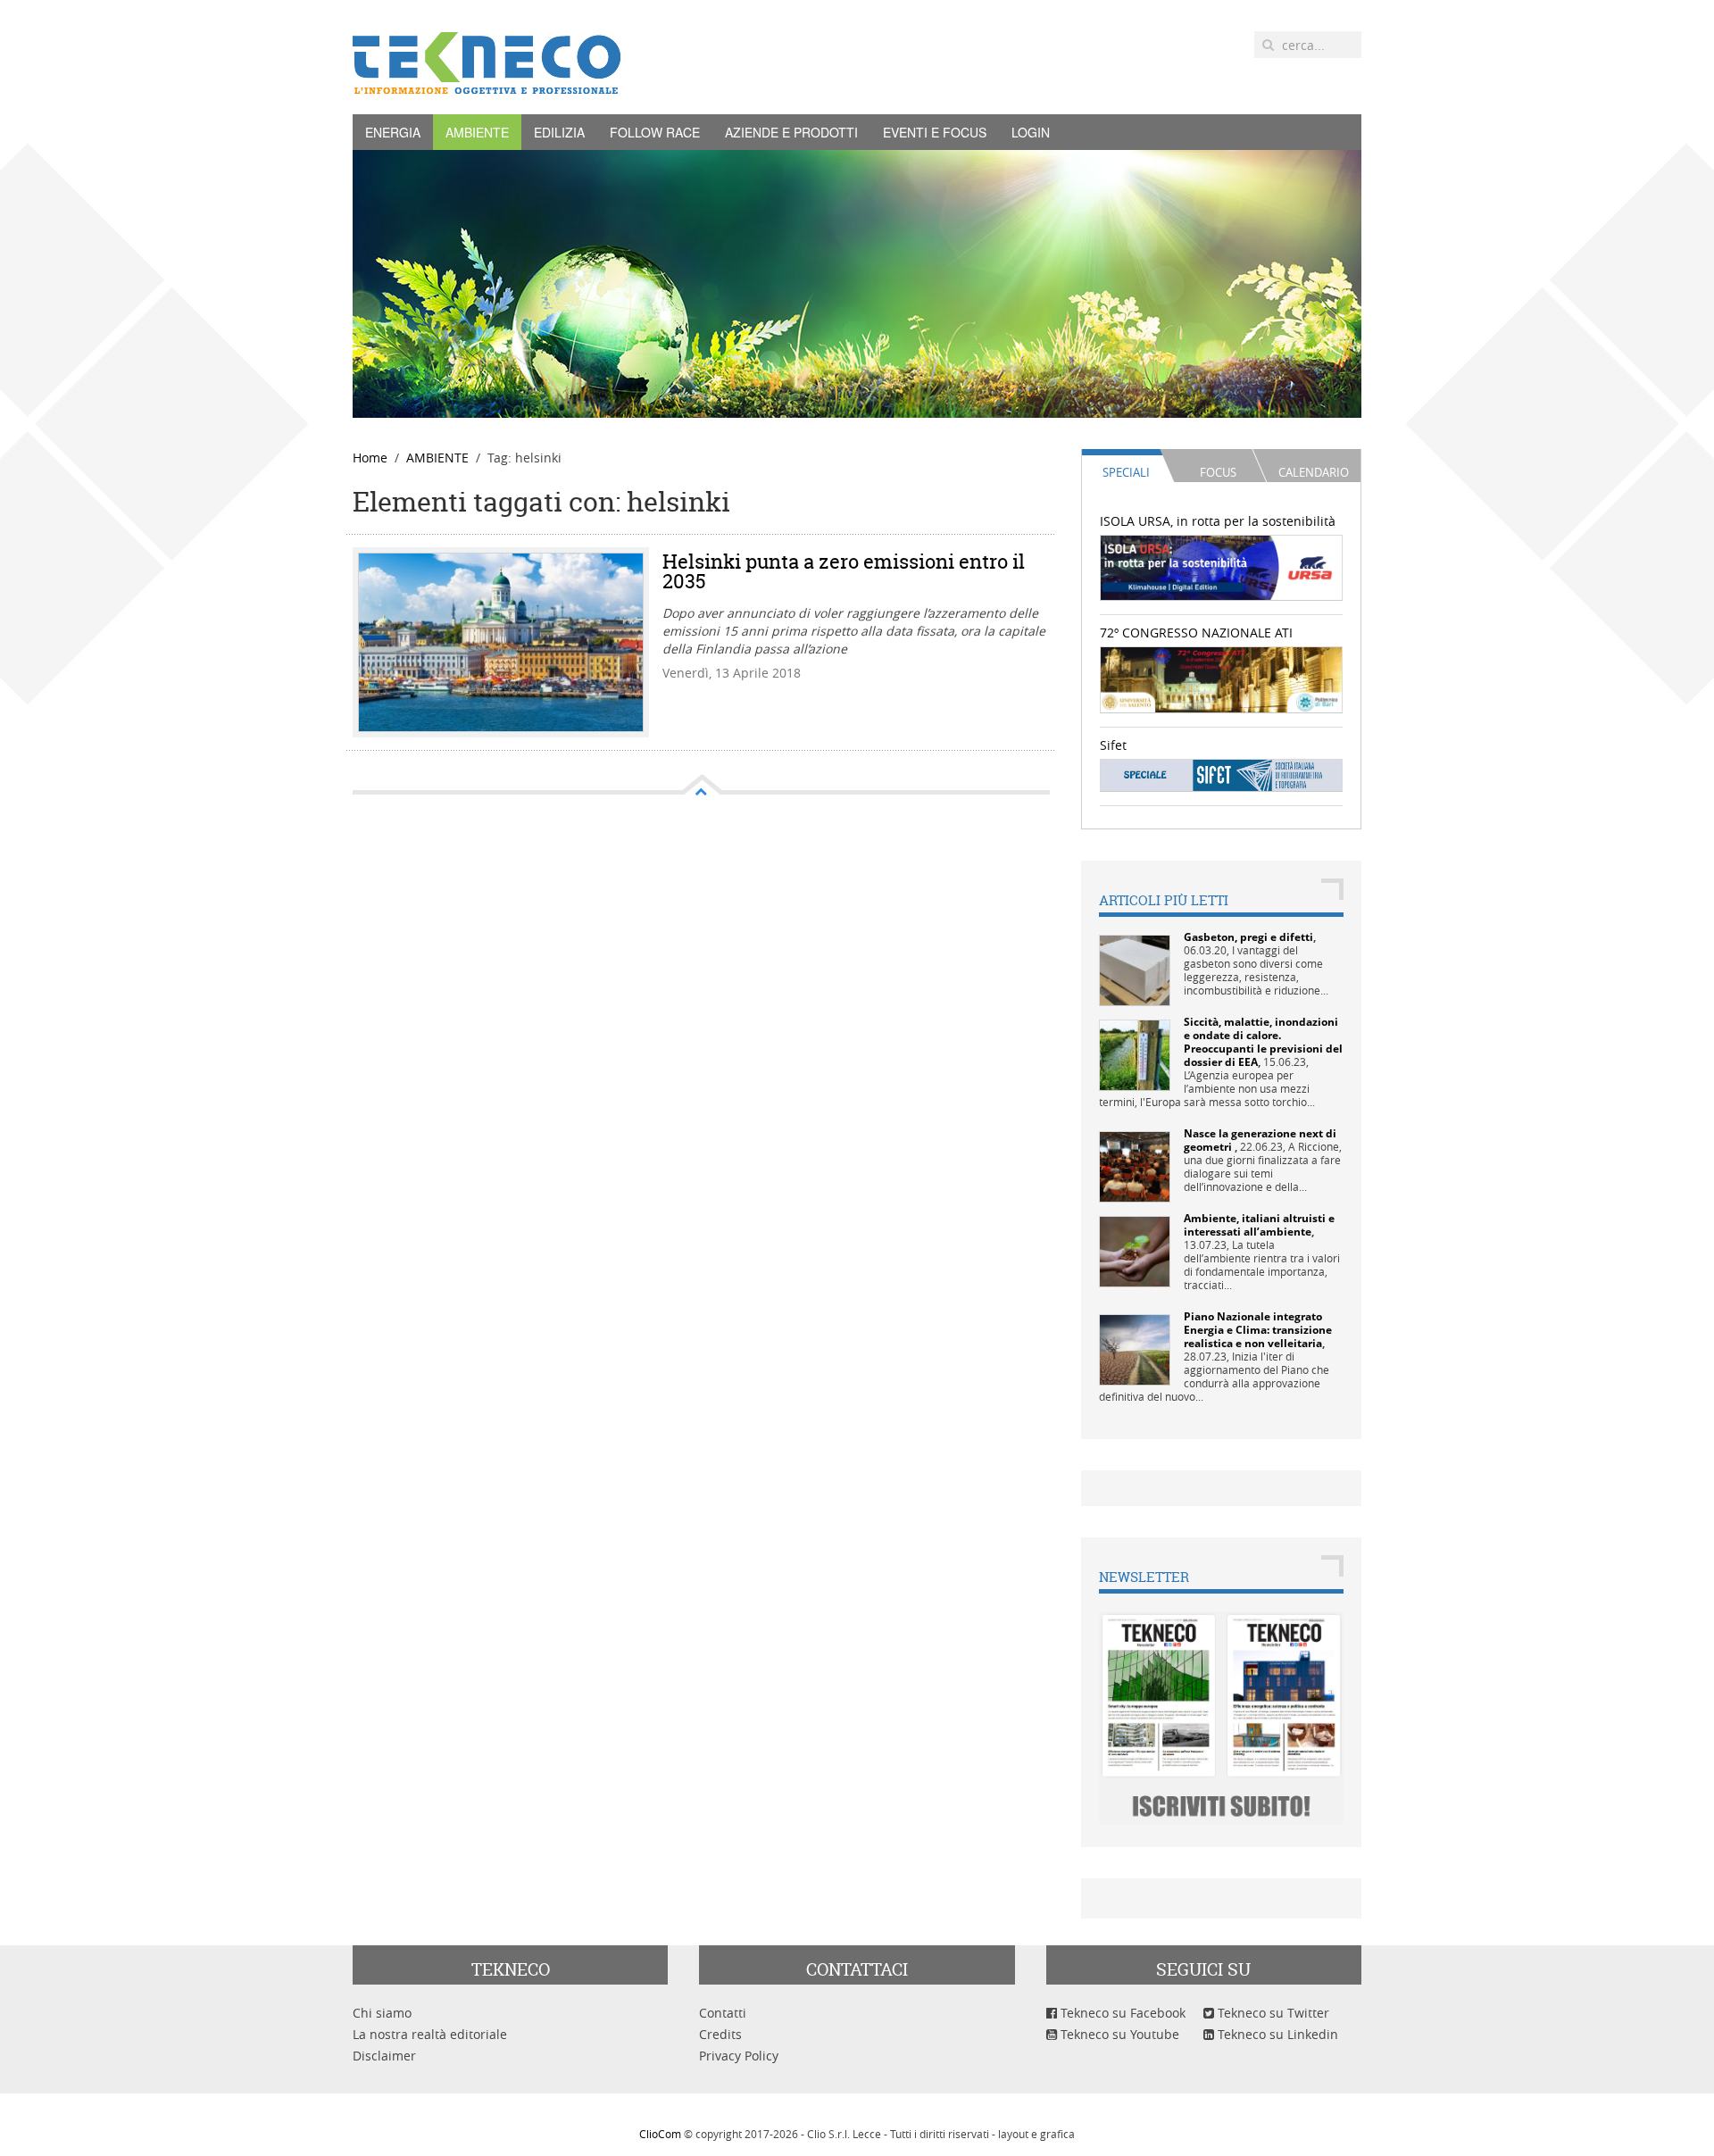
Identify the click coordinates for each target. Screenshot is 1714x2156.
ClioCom (660, 2134)
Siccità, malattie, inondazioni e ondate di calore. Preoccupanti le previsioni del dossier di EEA (1263, 1042)
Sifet (1113, 745)
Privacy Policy (739, 2056)
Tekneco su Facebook (1121, 2013)
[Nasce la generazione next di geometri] (1135, 1165)
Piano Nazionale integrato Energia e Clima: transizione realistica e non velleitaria (1258, 1330)
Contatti (723, 2013)
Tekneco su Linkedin (1276, 2034)
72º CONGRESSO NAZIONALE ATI (1196, 633)
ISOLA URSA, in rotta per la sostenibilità (1218, 521)
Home (370, 458)
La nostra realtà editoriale (430, 2034)
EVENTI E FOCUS (935, 132)
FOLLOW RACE (655, 132)
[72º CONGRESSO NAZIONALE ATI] (1222, 678)
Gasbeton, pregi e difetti (1248, 937)
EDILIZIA (559, 132)
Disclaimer (384, 2056)
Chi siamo (382, 2013)
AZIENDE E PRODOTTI (791, 132)
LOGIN (1031, 132)
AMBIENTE (477, 132)
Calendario (1314, 472)
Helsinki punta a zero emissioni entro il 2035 (844, 571)
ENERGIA (393, 132)
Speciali (1126, 472)
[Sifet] (1222, 774)
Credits (720, 2034)
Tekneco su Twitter (1272, 2013)
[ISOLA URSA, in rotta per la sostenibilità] (1222, 566)
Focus (1218, 472)
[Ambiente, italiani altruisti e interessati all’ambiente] (1135, 1250)
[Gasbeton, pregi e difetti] (1135, 969)
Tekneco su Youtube (1118, 2034)
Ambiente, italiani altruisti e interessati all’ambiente (1259, 1225)
